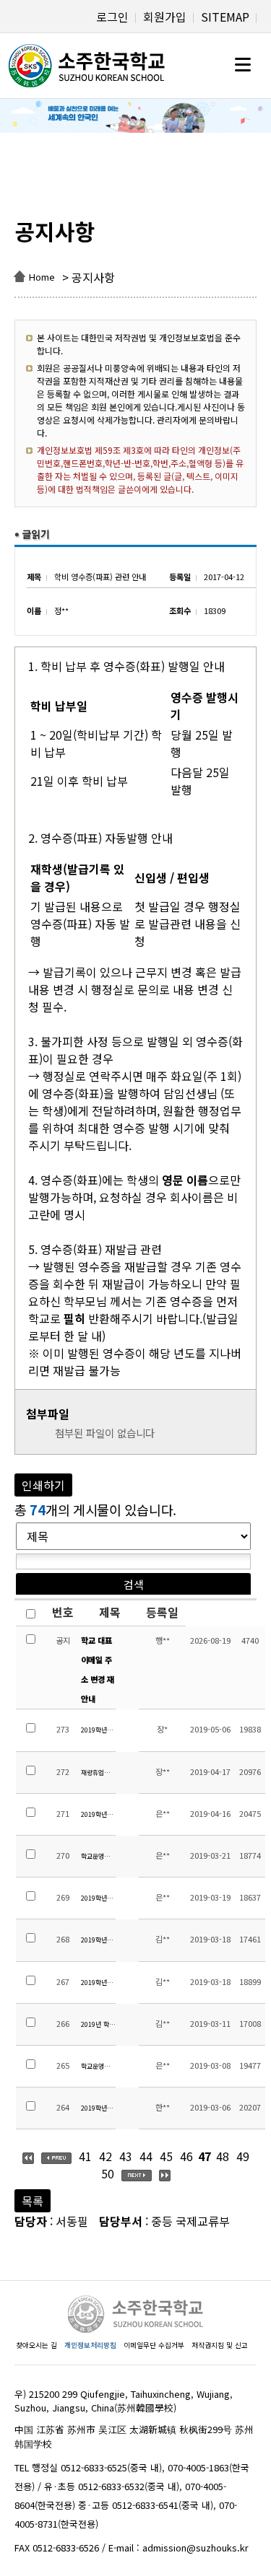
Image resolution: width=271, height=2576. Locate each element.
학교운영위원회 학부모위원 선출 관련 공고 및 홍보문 (98, 2066)
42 (106, 2156)
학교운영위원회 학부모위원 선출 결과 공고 (98, 1856)
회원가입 (165, 17)
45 (166, 2156)
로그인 (112, 17)
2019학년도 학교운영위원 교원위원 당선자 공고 (98, 1983)
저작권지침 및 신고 (220, 2345)
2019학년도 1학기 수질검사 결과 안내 (98, 1898)
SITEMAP (225, 17)
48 (223, 2156)
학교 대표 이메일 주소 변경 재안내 (98, 1670)
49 (243, 2156)
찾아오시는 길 (36, 2345)
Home (42, 277)
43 (126, 2156)
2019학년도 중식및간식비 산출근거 (98, 1730)
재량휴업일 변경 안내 (98, 1773)
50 (108, 2173)
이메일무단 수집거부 (154, 2345)
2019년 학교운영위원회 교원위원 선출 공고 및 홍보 (98, 2024)
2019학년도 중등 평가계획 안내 (98, 1940)
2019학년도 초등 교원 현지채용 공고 (98, 2108)
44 (146, 2156)
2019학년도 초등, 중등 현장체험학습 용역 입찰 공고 (98, 1814)
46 (186, 2156)
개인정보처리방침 (90, 2345)
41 (85, 2156)
